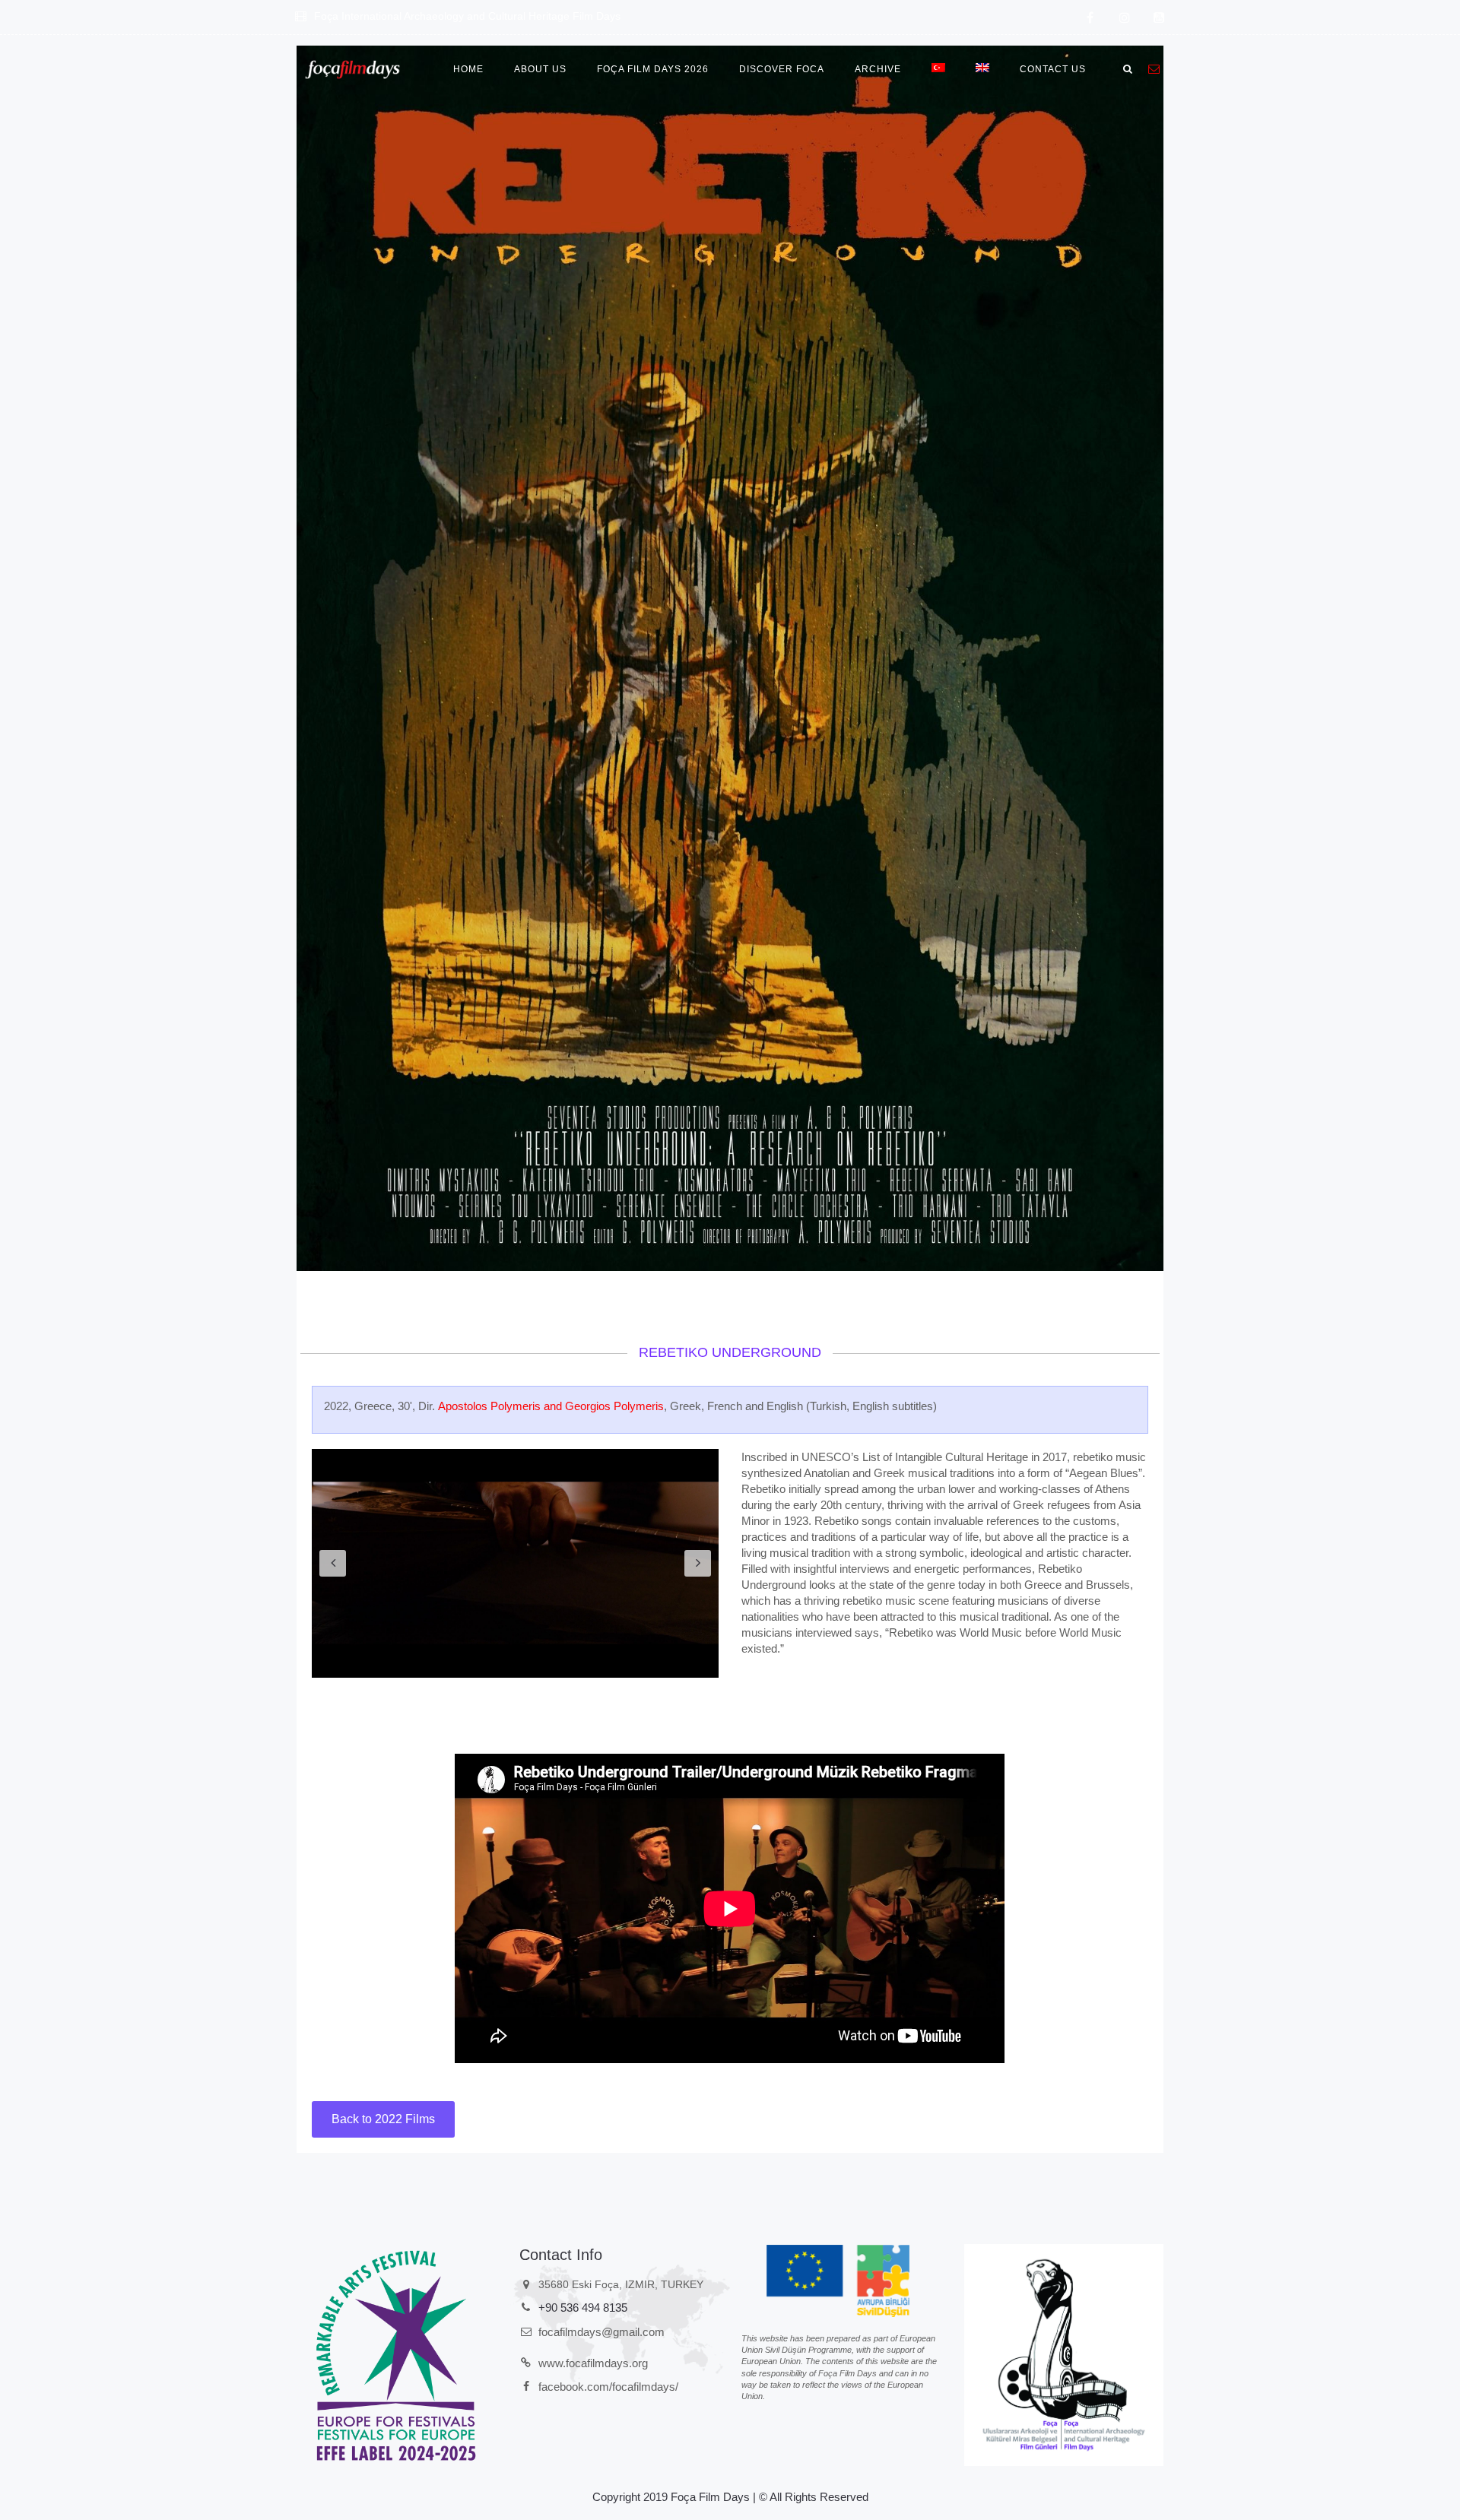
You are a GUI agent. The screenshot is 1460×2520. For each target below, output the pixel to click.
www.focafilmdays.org (593, 2363)
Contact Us (1053, 69)
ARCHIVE (878, 69)
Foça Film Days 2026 (653, 69)
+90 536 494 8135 (583, 2308)
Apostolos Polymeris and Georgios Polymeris (551, 1406)
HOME (468, 69)
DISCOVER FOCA (782, 69)
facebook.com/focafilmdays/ (608, 2387)
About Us (540, 69)
